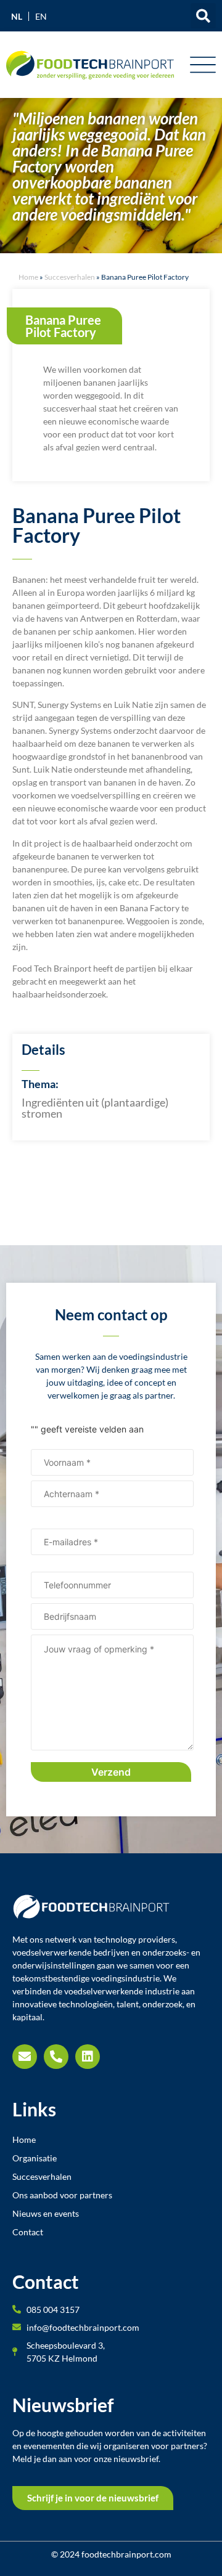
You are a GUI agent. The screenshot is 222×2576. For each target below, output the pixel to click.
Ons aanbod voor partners (62, 2195)
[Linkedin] (88, 2057)
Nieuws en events (46, 2213)
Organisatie (35, 2158)
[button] (203, 16)
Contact (28, 2232)
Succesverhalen (70, 277)
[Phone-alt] (56, 2057)
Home (28, 277)
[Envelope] (25, 2057)
